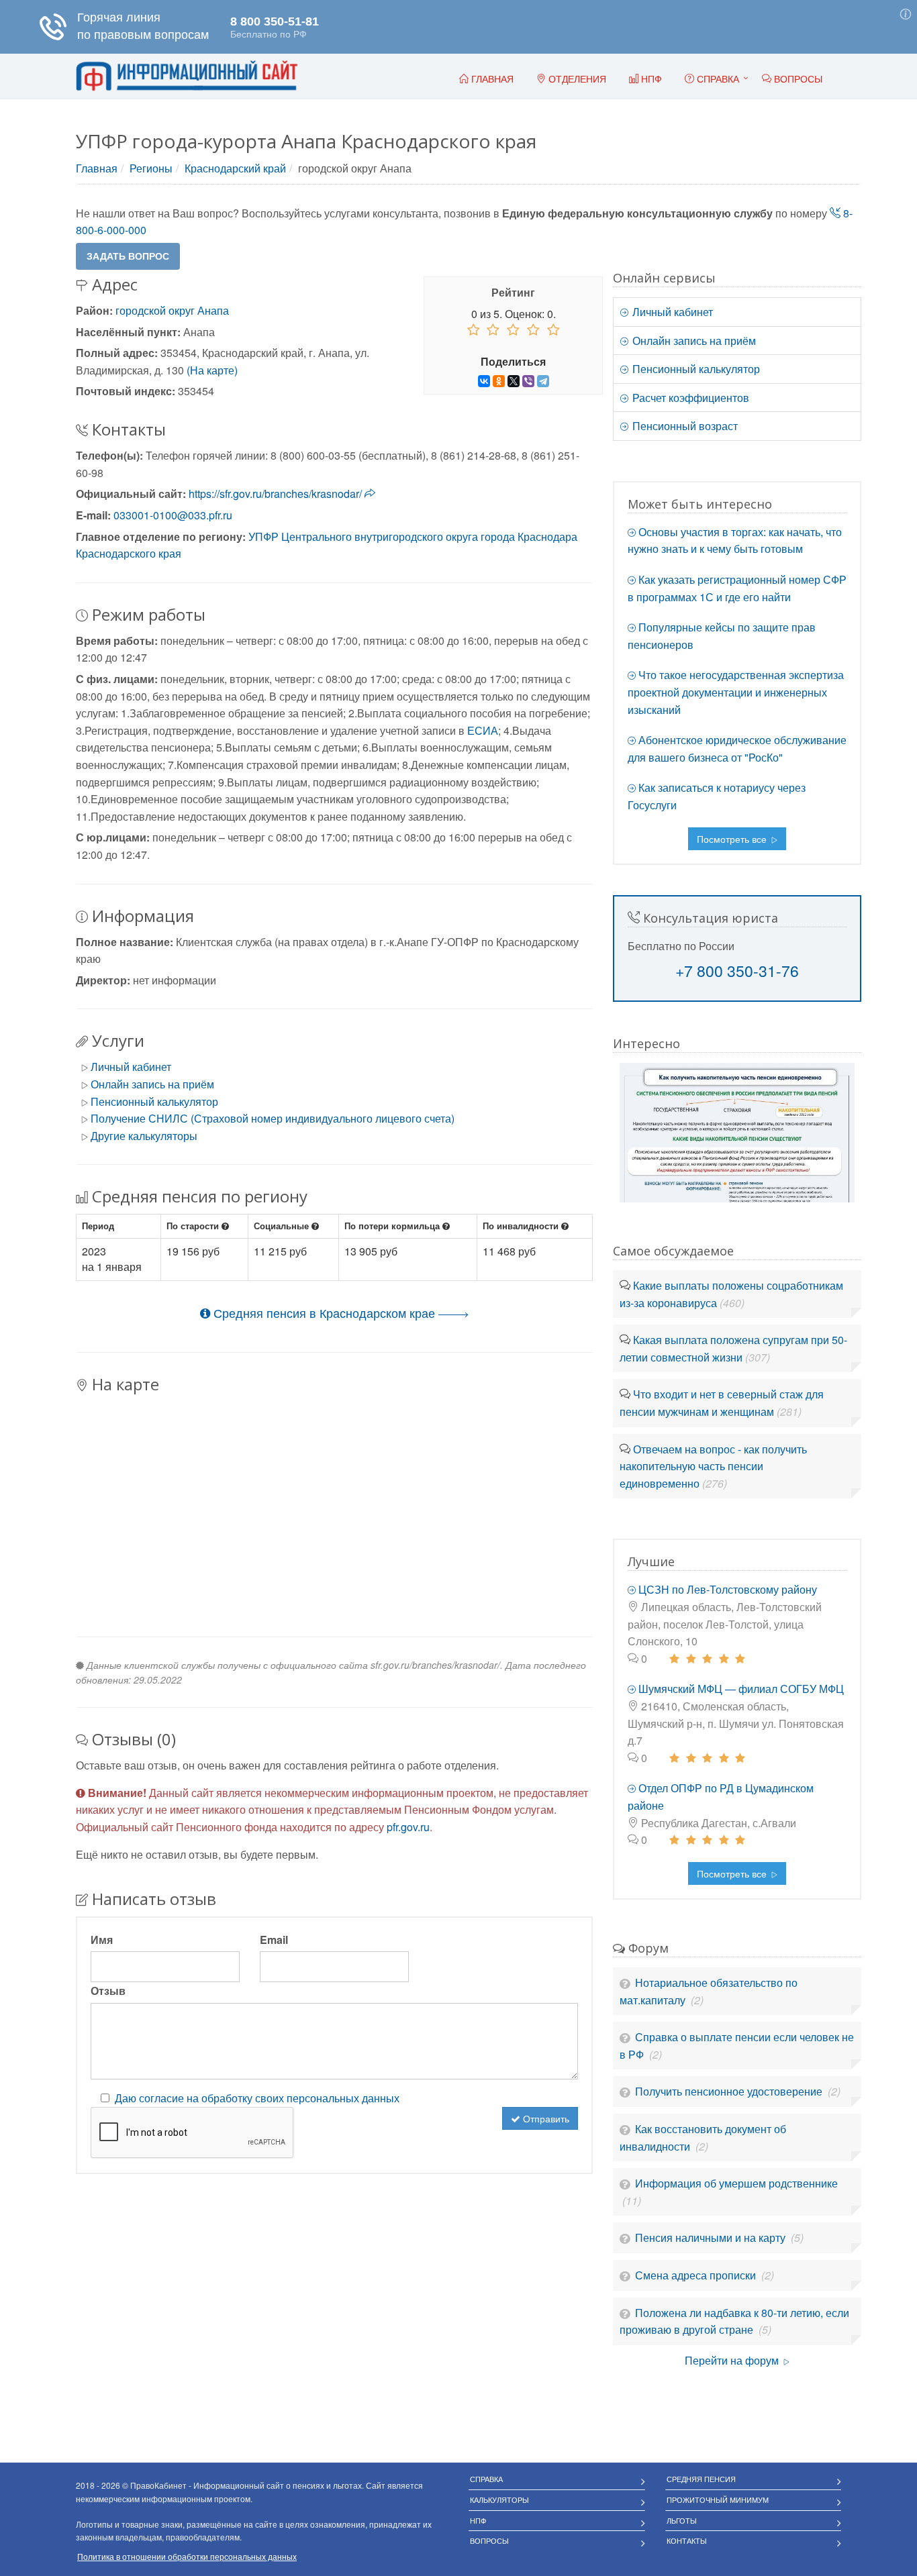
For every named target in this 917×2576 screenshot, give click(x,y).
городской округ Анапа (172, 310)
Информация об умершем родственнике (736, 2183)
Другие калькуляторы (144, 1136)
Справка (717, 79)
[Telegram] (543, 381)
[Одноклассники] (499, 381)
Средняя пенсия (701, 2479)
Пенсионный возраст (684, 426)
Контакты (687, 2540)
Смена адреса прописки (697, 2275)
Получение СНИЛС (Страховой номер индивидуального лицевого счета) (273, 1118)
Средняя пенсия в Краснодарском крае (324, 1312)
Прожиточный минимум (718, 2500)
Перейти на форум (733, 2360)
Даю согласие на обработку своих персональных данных (257, 2098)
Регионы (151, 168)
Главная (97, 168)
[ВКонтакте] (484, 381)
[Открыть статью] (737, 1131)
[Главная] (187, 76)
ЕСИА (483, 730)
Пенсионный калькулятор (154, 1101)
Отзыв (108, 1991)
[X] (514, 381)
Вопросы (489, 2540)
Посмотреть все (733, 839)
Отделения (576, 79)
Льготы (682, 2520)
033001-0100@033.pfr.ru (173, 515)
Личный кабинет (131, 1067)
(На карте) (212, 370)
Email (274, 1940)
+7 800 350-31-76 (737, 971)
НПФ (478, 2520)
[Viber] (528, 381)
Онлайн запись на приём (152, 1084)
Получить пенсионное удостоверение (730, 2091)
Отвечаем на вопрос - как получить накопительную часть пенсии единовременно (713, 1466)
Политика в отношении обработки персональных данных (187, 2556)
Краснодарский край (235, 168)
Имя (102, 1940)
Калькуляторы (499, 2500)
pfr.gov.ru (408, 1827)
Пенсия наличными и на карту (712, 2237)
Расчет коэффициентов (689, 398)
